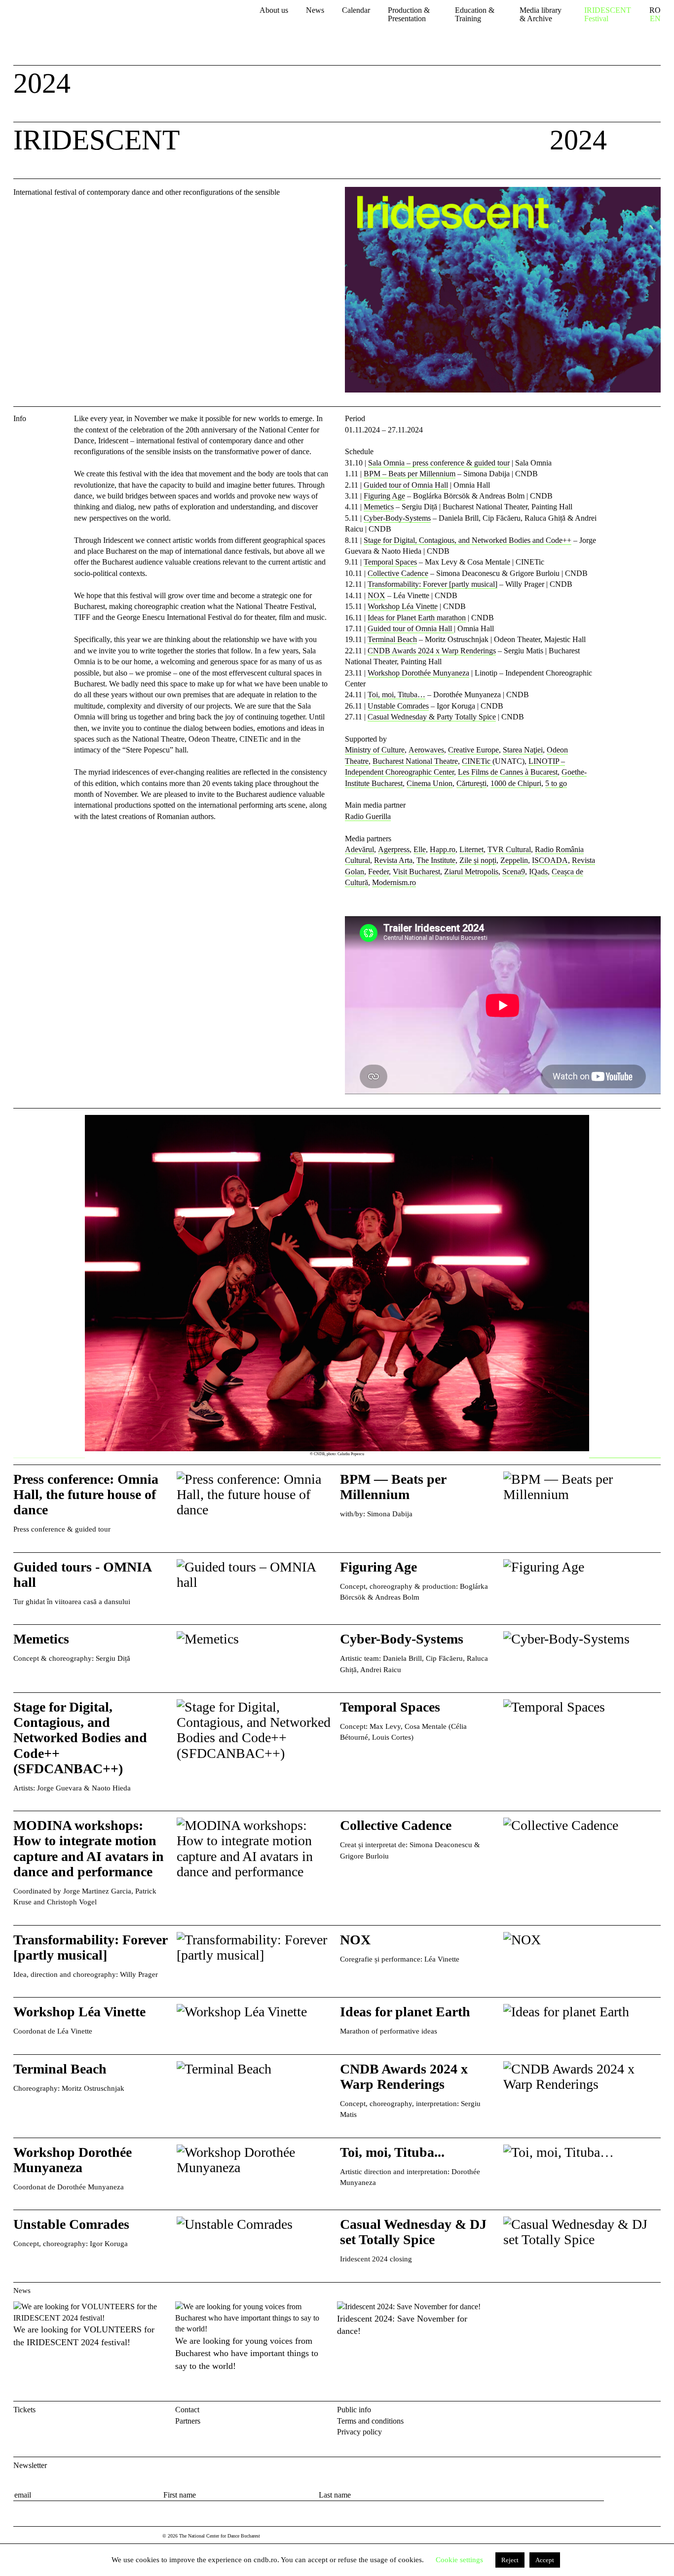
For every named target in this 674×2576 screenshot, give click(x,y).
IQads (538, 872)
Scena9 (514, 872)
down (645, 143)
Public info (354, 2410)
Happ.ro (443, 849)
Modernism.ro (394, 882)
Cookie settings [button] (459, 2560)
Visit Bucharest (416, 872)
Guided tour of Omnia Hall (406, 485)
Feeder (378, 872)
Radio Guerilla (368, 816)
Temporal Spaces (390, 562)
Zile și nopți (478, 860)
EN (655, 19)
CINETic (477, 761)
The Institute (436, 860)
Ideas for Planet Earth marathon (417, 618)
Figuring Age (384, 496)
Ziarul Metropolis (471, 872)
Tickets (24, 2410)
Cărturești (471, 783)
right (653, 1120)
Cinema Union (430, 783)
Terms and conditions (370, 2421)
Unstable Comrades (398, 706)
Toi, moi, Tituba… (396, 695)
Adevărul (359, 849)
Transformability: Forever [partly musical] (432, 584)
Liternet (471, 849)
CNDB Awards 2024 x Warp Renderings (432, 651)
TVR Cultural (509, 849)
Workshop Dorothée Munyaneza (418, 673)
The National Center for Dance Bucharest (74, 21)
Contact (187, 2410)
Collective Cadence (398, 573)
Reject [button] (510, 2560)
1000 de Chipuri (516, 783)
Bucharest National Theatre (415, 761)
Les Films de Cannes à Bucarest (508, 772)
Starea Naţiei (523, 750)
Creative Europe (473, 750)
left (49, 1287)
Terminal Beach (392, 639)
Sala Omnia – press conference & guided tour (439, 463)
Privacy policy (359, 2432)
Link (173, 1509)
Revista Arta (393, 860)
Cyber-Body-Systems (397, 518)
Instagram (655, 2412)
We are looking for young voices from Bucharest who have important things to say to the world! (247, 2353)
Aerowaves (426, 750)
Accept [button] (545, 2560)
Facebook (638, 2412)
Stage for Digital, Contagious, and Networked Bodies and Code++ (468, 540)
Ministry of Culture (375, 750)
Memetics (379, 507)
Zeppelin (514, 860)
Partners (188, 2421)
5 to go (556, 783)
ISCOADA (550, 860)
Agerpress (394, 849)
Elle (420, 849)
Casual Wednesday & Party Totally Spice (432, 717)
